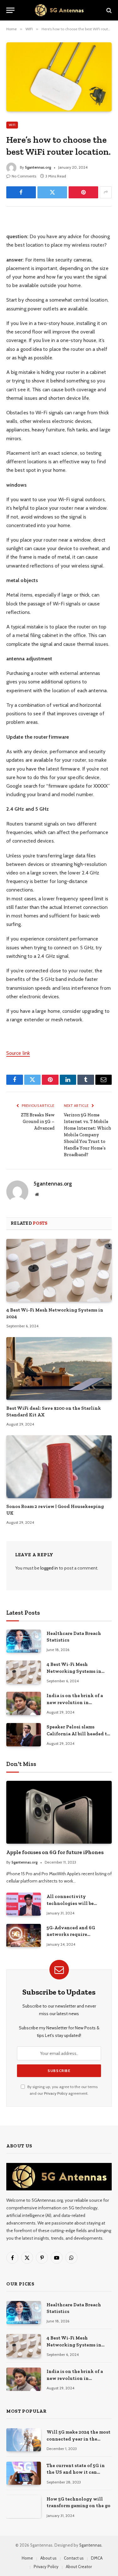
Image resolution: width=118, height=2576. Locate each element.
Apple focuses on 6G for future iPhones (55, 1852)
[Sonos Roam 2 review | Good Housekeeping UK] (59, 1467)
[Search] (108, 10)
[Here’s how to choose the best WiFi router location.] (59, 77)
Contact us (74, 2558)
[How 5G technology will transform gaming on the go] (24, 2507)
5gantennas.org (38, 167)
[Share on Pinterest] (83, 192)
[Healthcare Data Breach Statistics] (24, 1641)
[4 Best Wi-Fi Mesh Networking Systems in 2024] (59, 1270)
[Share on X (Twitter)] (52, 192)
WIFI (12, 125)
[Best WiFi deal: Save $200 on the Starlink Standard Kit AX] (59, 1369)
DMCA (97, 2558)
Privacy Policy (56, 2093)
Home (27, 2558)
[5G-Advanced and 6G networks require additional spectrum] (24, 1935)
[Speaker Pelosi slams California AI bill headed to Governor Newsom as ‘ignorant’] (24, 1735)
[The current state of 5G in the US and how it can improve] (24, 2473)
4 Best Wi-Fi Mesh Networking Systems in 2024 (74, 1671)
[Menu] (10, 10)
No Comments (24, 176)
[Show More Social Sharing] (106, 192)
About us (48, 2558)
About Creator (79, 2567)
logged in (49, 1568)
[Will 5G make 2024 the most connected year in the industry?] (24, 2440)
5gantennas (90, 2545)
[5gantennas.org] (59, 10)
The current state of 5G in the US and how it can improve (76, 2472)
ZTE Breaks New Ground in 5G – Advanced (38, 1122)
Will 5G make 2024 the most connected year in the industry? (79, 2439)
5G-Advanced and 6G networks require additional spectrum (71, 1934)
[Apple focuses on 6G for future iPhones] (59, 1812)
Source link (18, 1053)
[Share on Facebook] (21, 192)
